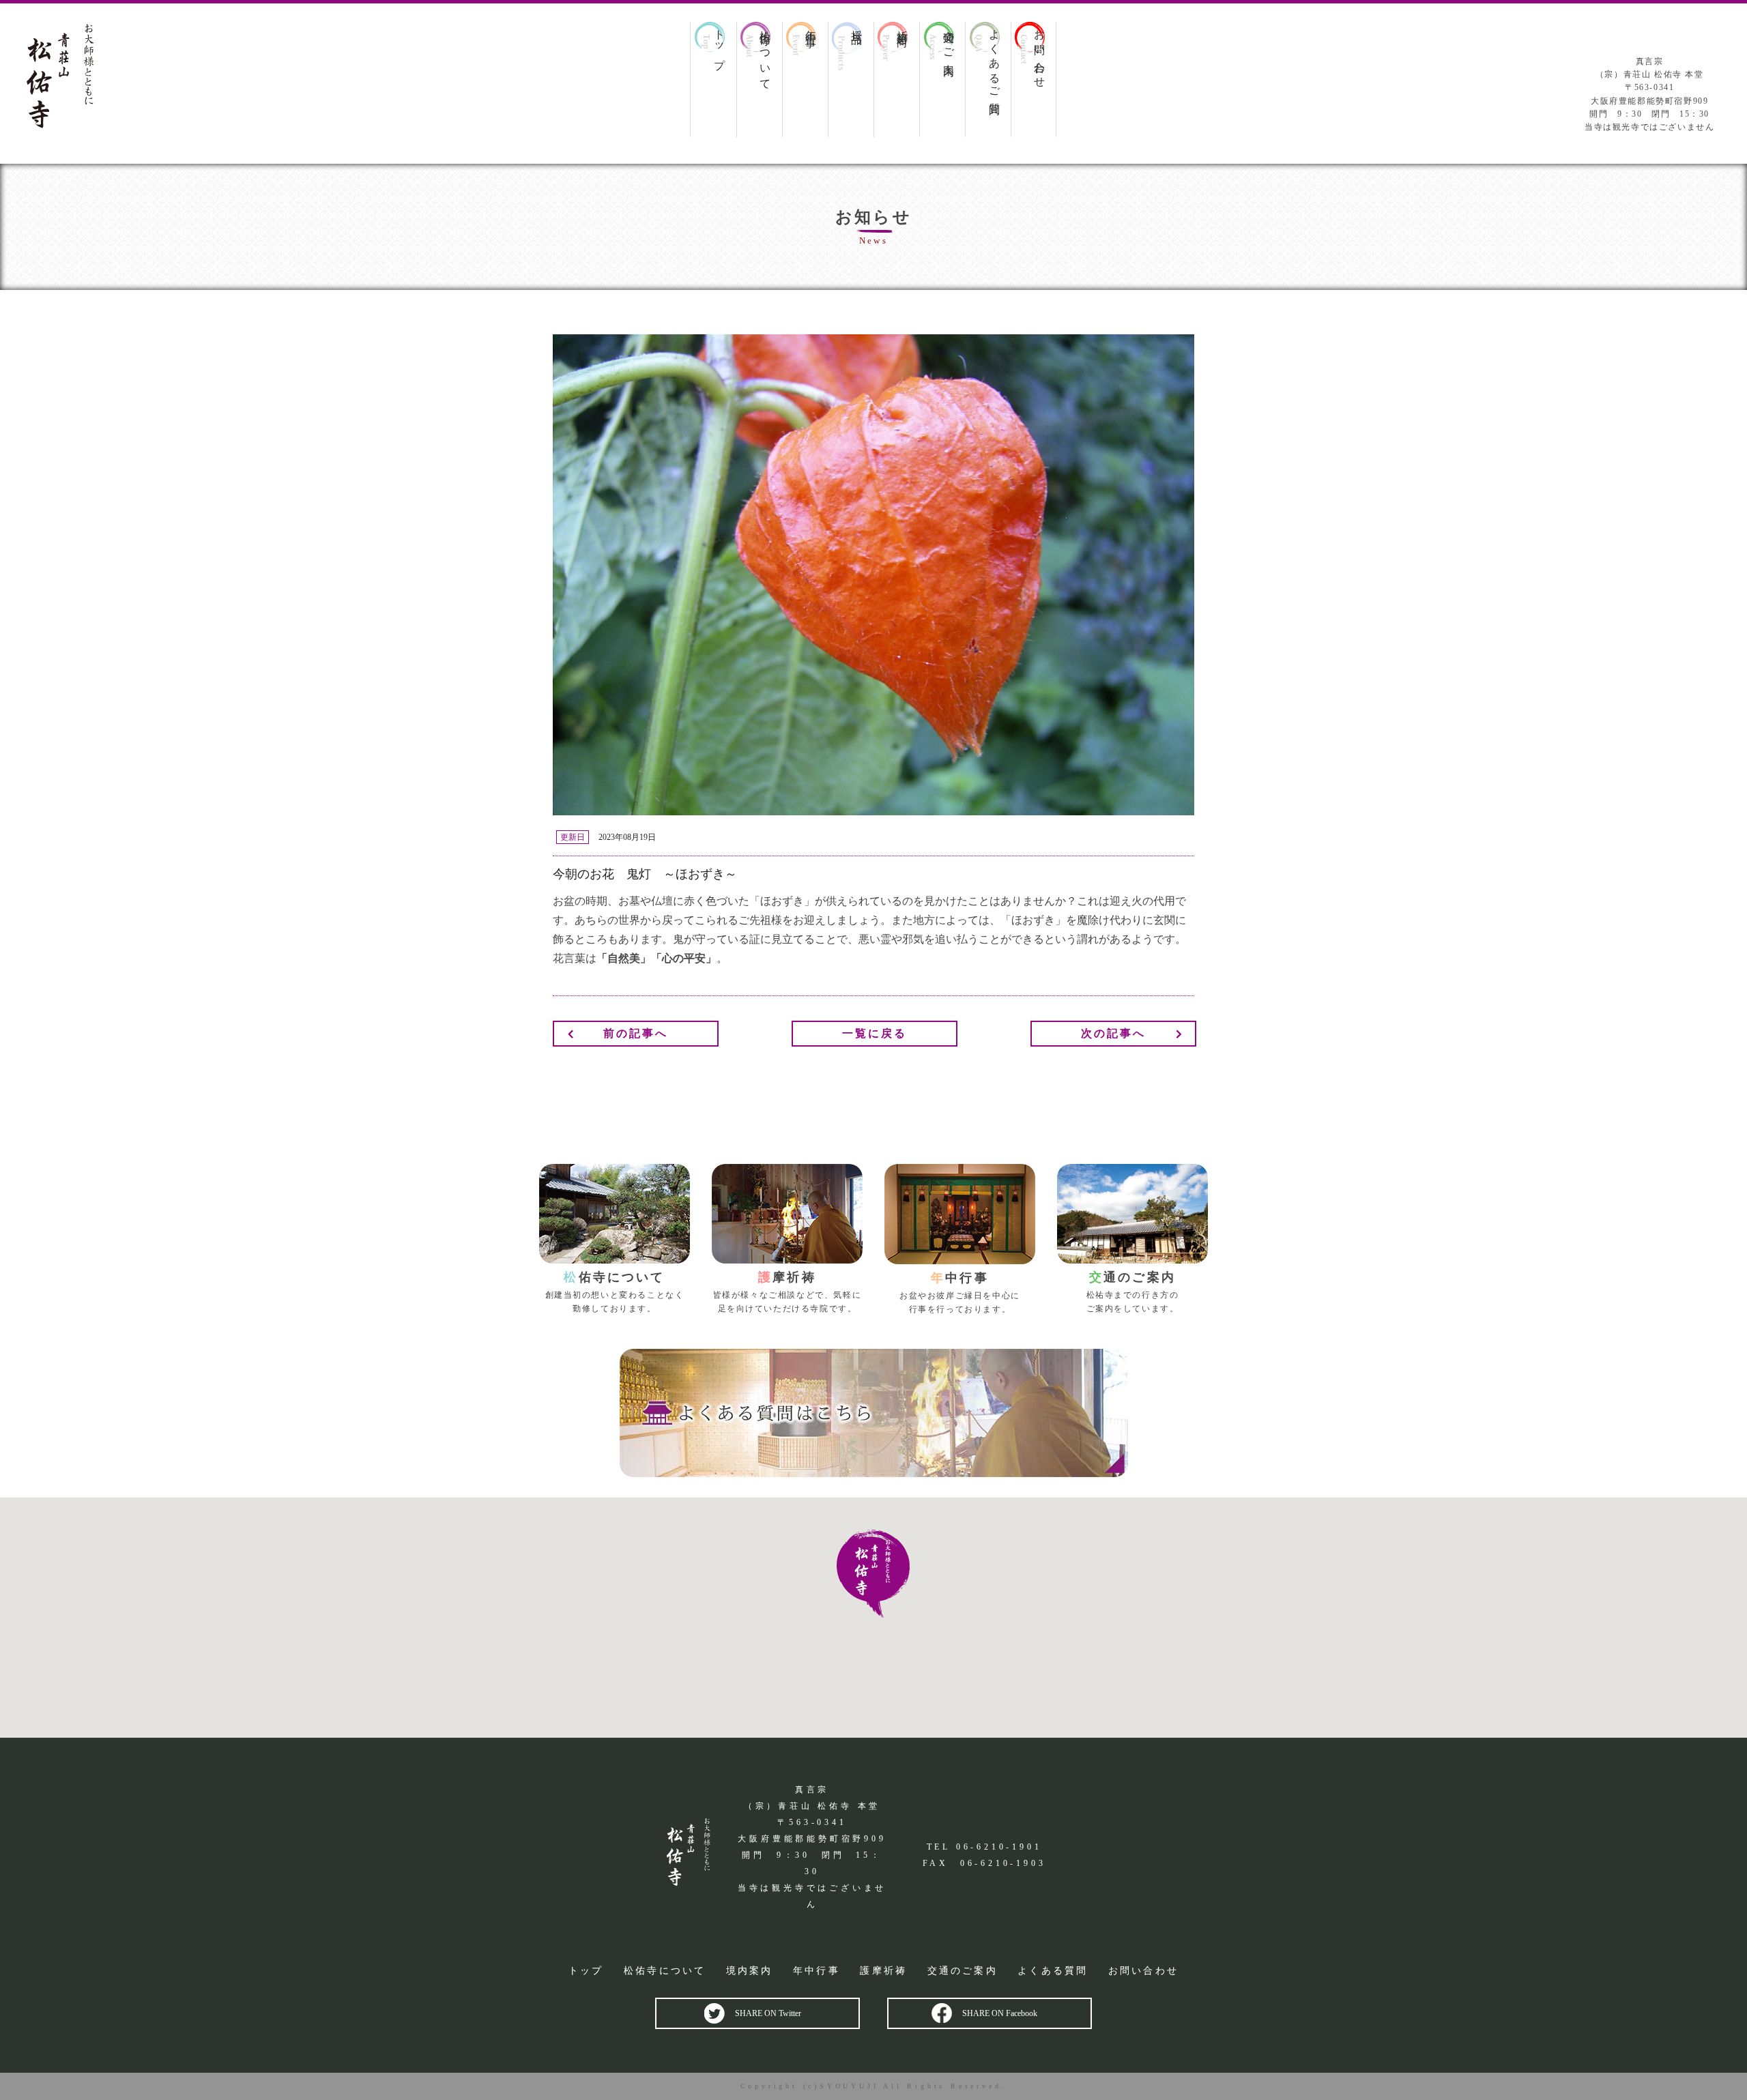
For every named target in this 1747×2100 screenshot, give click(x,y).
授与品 (856, 25)
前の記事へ (636, 1033)
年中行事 (811, 26)
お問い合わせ (1039, 53)
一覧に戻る (875, 1033)
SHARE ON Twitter (768, 2013)
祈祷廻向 (902, 26)
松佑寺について (765, 54)
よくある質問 (1053, 1971)
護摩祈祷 (883, 1971)
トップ (719, 44)
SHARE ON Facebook (1000, 2013)
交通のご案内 (949, 41)
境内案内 (750, 1971)
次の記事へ (1114, 1033)
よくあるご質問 (994, 60)
